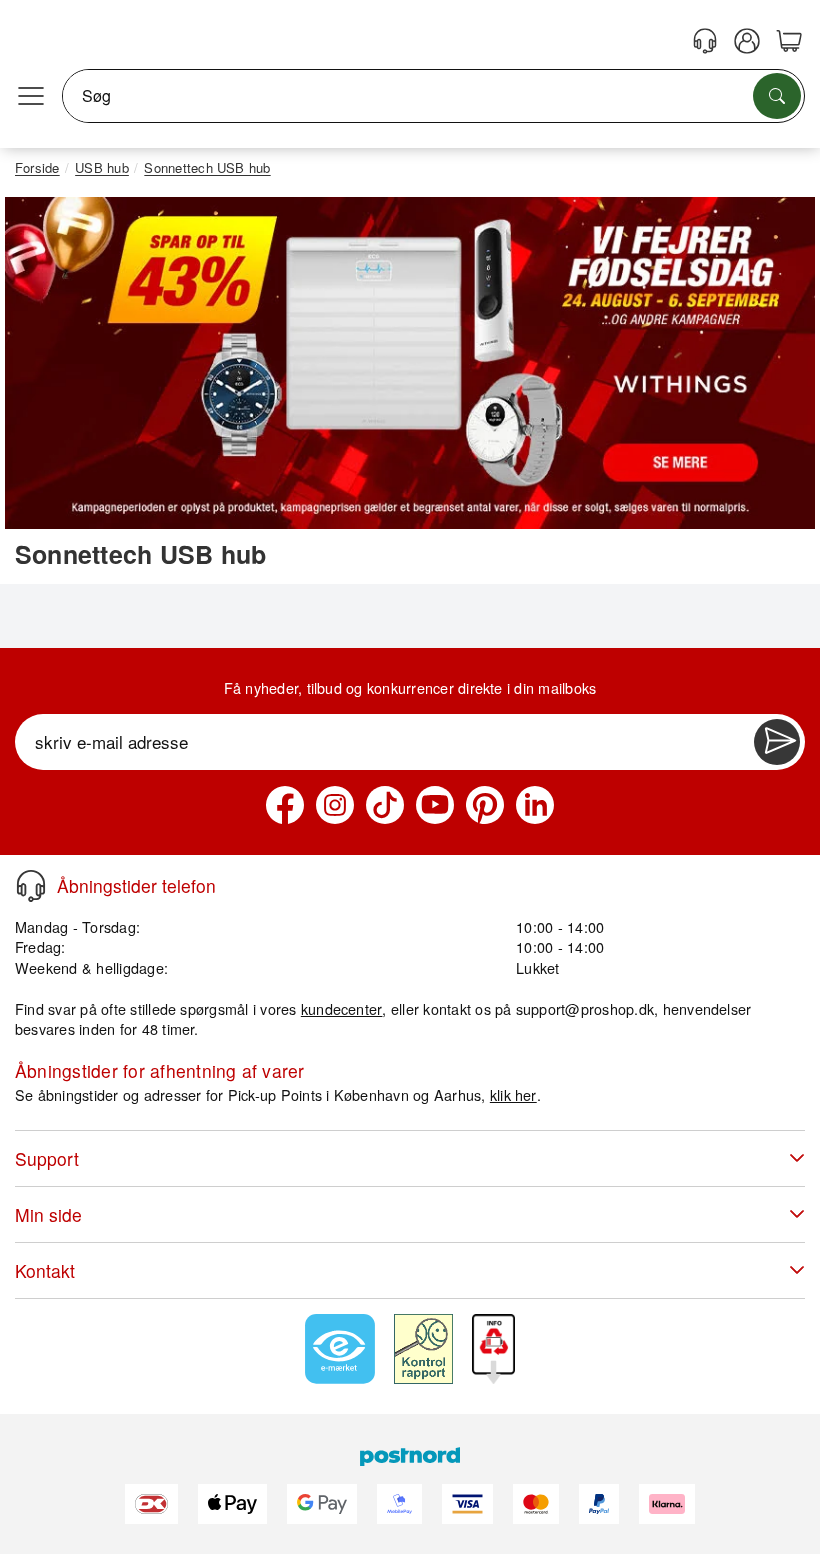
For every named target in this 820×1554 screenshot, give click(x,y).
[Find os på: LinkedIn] (535, 805)
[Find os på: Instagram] (335, 805)
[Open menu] (31, 96)
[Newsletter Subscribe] (777, 742)
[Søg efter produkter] (777, 96)
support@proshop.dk (585, 1008)
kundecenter (342, 1008)
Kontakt (45, 1270)
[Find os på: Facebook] (285, 805)
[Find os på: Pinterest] (485, 805)
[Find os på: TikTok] (385, 805)
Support (47, 1158)
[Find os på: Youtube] (435, 805)
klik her (513, 1094)
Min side (48, 1214)
